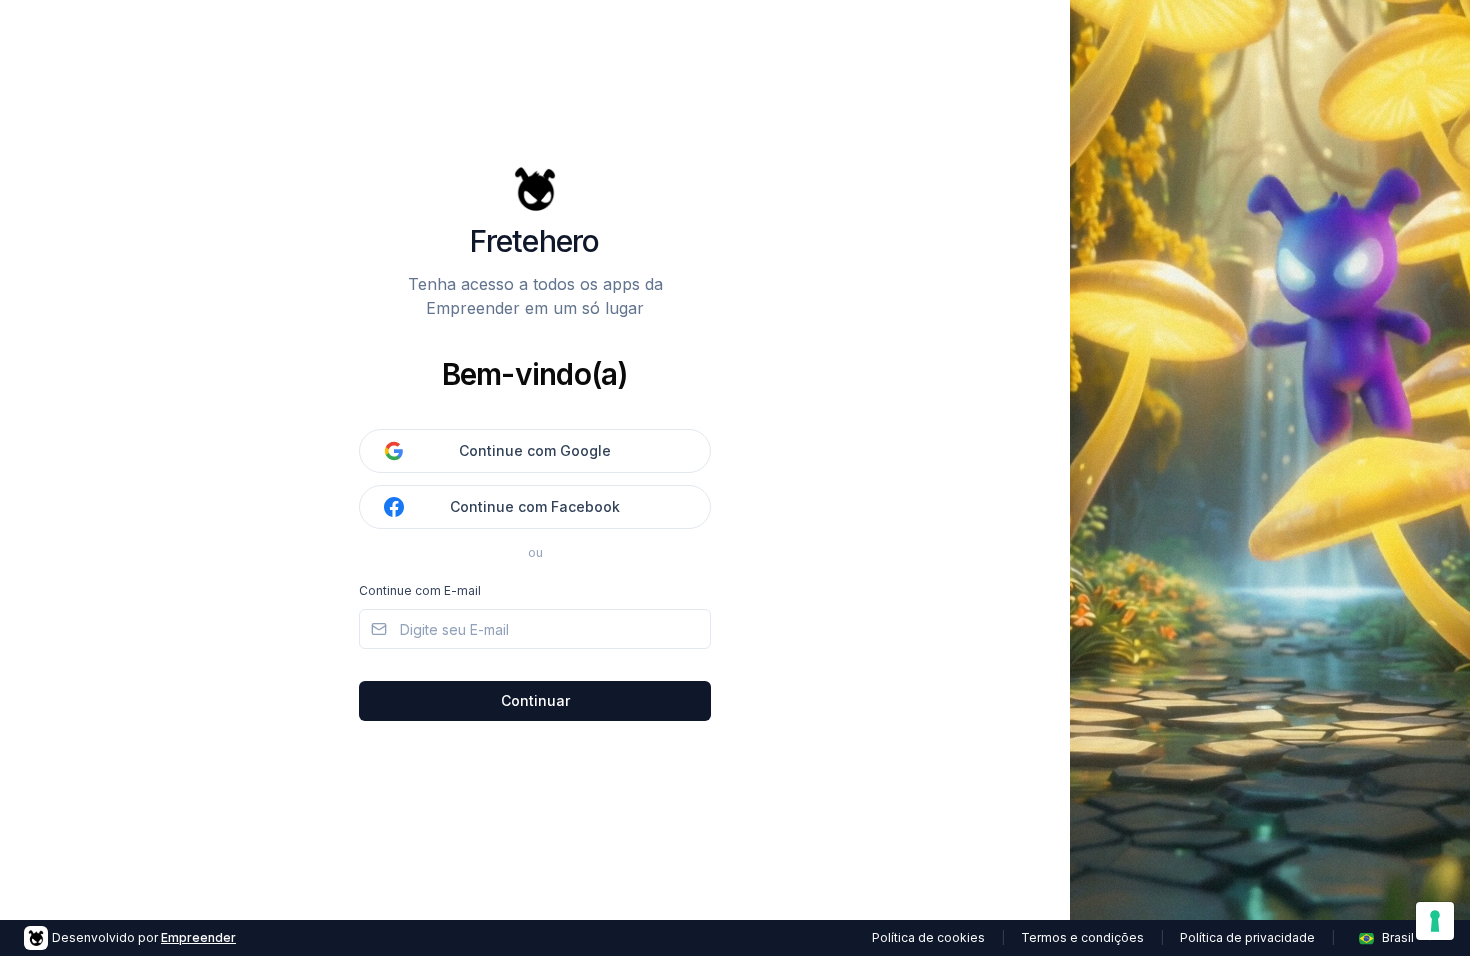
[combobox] (1398, 938)
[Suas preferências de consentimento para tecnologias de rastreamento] (1435, 921)
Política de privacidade (1247, 937)
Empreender (198, 937)
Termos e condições (1082, 937)
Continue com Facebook (535, 506)
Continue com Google (535, 450)
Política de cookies (928, 937)
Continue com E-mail (420, 590)
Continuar (535, 700)
